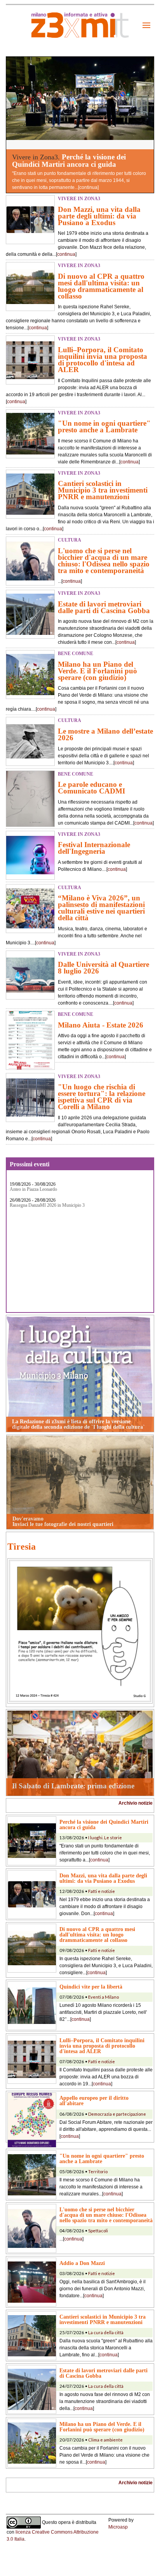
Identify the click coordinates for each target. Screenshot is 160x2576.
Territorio (98, 2171)
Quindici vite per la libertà (91, 1987)
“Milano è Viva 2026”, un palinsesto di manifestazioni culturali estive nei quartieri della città (101, 908)
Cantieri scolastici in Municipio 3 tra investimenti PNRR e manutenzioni (103, 490)
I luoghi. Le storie (105, 1838)
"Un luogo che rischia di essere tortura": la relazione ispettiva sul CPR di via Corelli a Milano (102, 1097)
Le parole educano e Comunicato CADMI (91, 788)
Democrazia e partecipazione (117, 2114)
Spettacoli (98, 2231)
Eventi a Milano (103, 1997)
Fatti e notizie (102, 1891)
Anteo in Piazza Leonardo (33, 1189)
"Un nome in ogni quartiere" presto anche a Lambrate (104, 426)
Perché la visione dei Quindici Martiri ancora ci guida (69, 161)
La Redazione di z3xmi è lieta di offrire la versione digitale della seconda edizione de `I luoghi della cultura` (78, 1424)
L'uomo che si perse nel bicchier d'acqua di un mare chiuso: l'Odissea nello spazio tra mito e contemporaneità (104, 561)
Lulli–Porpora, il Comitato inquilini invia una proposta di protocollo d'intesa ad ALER (103, 360)
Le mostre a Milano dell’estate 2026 (105, 734)
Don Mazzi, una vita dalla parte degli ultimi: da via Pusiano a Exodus (99, 216)
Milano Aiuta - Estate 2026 (101, 1025)
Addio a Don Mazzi (82, 2263)
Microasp (118, 2527)
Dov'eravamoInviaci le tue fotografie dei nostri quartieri (63, 1521)
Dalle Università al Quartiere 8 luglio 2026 (103, 968)
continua (88, 187)
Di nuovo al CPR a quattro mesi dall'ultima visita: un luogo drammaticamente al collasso (101, 286)
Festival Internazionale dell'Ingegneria (94, 848)
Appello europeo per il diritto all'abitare (94, 2101)
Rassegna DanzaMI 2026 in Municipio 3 (47, 1205)
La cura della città (106, 2332)
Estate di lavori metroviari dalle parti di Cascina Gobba (104, 607)
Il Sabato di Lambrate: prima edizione (73, 1786)
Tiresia (22, 1547)
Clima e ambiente (105, 2440)
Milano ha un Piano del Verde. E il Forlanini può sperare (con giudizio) (97, 671)
